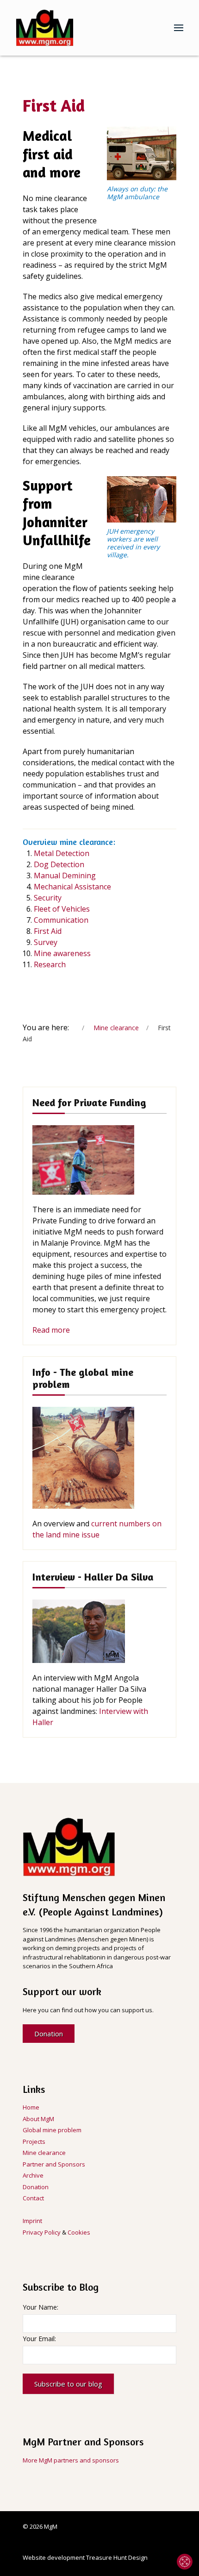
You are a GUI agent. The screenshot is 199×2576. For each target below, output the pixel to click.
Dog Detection (59, 864)
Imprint (32, 2221)
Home (31, 2107)
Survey (46, 942)
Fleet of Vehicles (62, 909)
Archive (33, 2175)
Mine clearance (44, 2153)
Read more (51, 1330)
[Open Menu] (179, 28)
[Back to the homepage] (45, 28)
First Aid (48, 931)
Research (50, 964)
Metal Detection (62, 853)
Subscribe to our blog (68, 2384)
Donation (49, 2034)
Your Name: (40, 2307)
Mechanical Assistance (72, 887)
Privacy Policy (42, 2232)
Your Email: (39, 2339)
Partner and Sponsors (54, 2164)
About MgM (38, 2119)
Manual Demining (65, 875)
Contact (33, 2198)
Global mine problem (52, 2130)
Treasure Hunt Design (117, 2557)
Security (48, 898)
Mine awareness (62, 953)
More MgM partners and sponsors (71, 2460)
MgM (51, 2526)
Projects (34, 2141)
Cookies (79, 2232)
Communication (61, 920)
